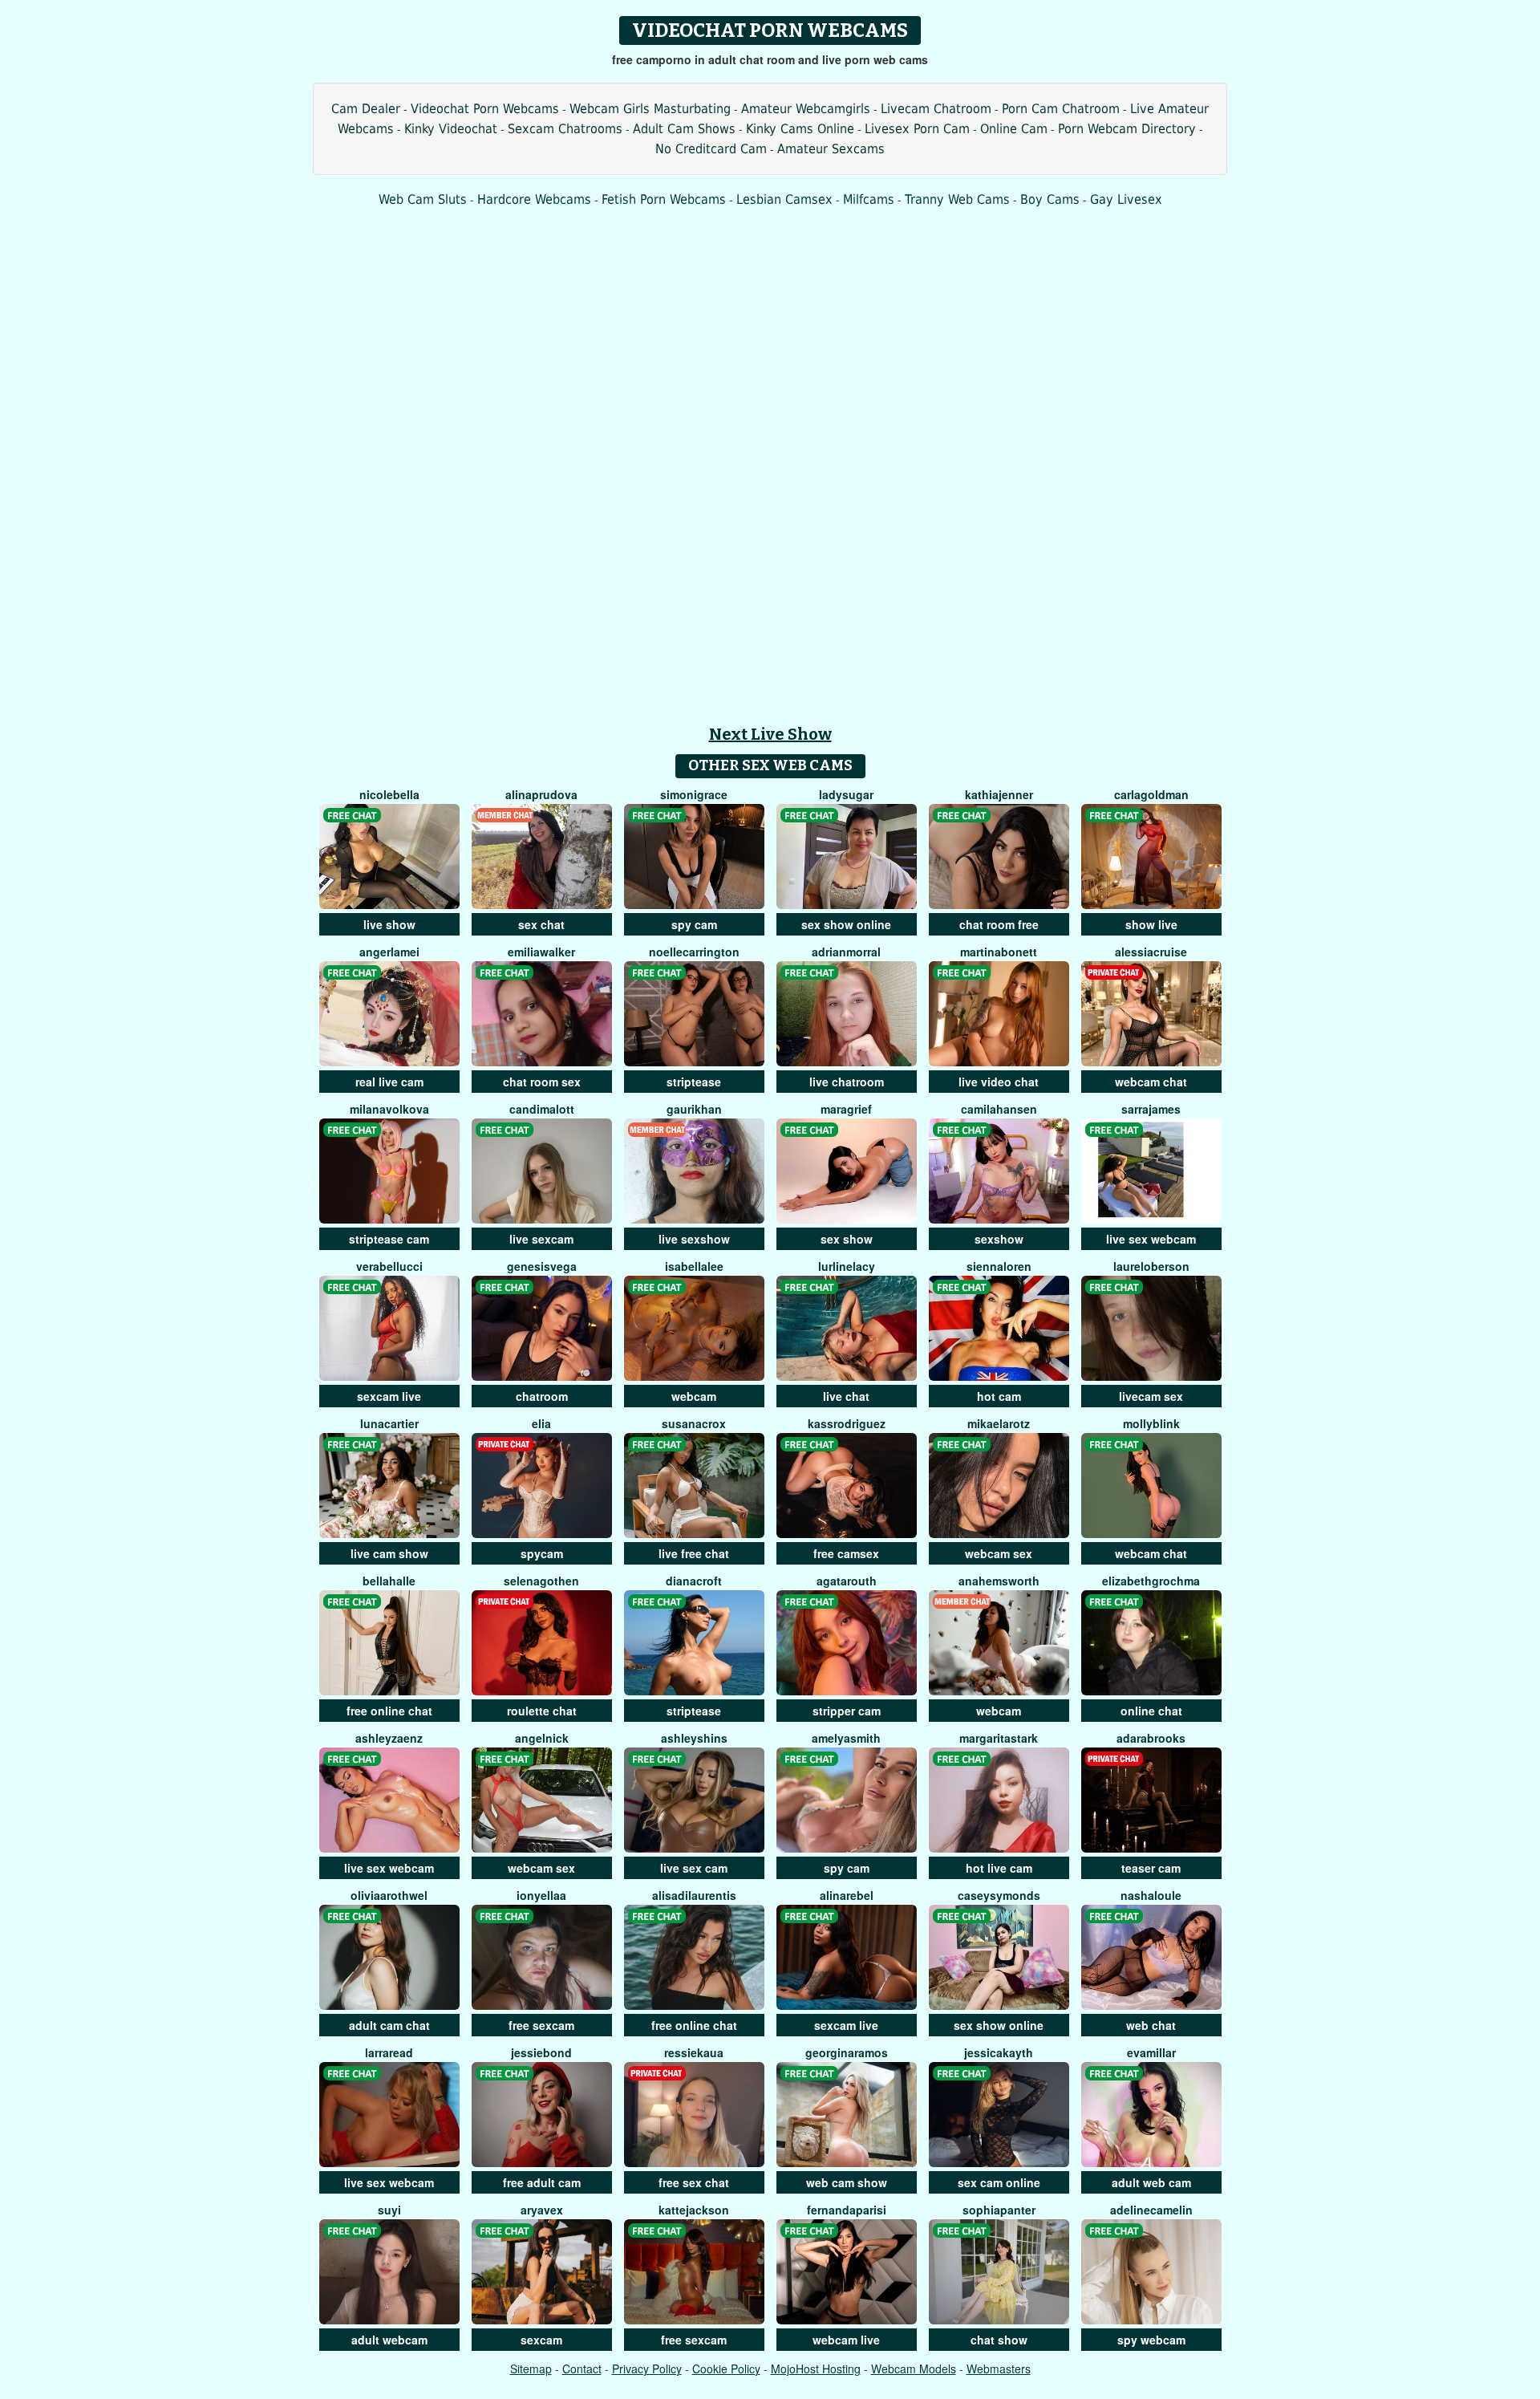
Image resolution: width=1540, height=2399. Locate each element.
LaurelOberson (1151, 1266)
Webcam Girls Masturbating (650, 109)
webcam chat (1151, 1082)
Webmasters (999, 2369)
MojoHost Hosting (816, 2369)
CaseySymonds (999, 1895)
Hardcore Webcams (534, 199)
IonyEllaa (541, 1895)
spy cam (694, 924)
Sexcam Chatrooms (565, 129)
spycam (542, 1553)
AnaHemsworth (999, 1581)
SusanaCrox (694, 1423)
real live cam (389, 1082)
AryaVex (542, 2210)
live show (389, 924)
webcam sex (999, 1553)
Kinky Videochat (451, 129)
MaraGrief (846, 1109)
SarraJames (1151, 1109)
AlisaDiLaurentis (694, 1895)
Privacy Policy (647, 2369)
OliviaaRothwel (389, 1895)
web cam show (847, 2182)
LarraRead (389, 2052)
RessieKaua (694, 2052)
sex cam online (999, 2182)
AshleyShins (694, 1738)
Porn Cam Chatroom (1061, 109)
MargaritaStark (999, 1738)
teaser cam (1151, 1868)
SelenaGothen (541, 1581)
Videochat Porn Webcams (485, 109)
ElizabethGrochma (1151, 1581)
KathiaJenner (999, 794)
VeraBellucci (389, 1266)
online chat (1151, 1711)
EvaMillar (1151, 2052)
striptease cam (389, 1239)
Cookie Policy (726, 2369)
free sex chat (694, 2182)
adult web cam (1151, 2182)
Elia (541, 1423)
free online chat (389, 1711)
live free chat (694, 1553)
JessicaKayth (999, 2052)
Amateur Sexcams (831, 149)
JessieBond (541, 2052)
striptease (694, 1082)
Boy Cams (1050, 199)
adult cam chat (389, 2025)
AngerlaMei (389, 952)
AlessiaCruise (1151, 952)
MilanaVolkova (389, 1109)
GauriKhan (694, 1109)
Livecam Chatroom (936, 109)
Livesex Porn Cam (917, 129)
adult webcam (389, 2340)
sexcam (541, 2340)
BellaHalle (389, 1581)
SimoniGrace (694, 794)
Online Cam (1014, 129)
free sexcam (541, 2025)
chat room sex (542, 1082)
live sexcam (541, 1239)
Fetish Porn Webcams (664, 199)
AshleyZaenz (389, 1738)
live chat (846, 1396)
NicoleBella (389, 794)
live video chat (999, 1082)
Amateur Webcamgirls (806, 109)
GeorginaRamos (847, 2052)
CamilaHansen (999, 1109)
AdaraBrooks (1151, 1738)
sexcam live (389, 1396)
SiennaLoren (999, 1266)
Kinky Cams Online (800, 129)
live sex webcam (1151, 1239)
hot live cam (999, 1868)
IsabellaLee (694, 1266)
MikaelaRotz (999, 1423)
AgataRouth (847, 1581)
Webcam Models (914, 2369)
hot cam (999, 1396)
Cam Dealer (366, 109)
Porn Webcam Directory (1127, 129)
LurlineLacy (847, 1266)
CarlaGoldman (1151, 794)
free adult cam (542, 2182)
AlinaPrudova (541, 794)
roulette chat (542, 1711)
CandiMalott (542, 1109)
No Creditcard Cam (711, 149)
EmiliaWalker (541, 952)
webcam (694, 1396)
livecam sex (1151, 1396)
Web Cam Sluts (423, 199)
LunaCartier (389, 1423)
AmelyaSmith (846, 1738)
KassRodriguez (847, 1423)
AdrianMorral (846, 952)
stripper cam (847, 1711)
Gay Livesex (1126, 199)
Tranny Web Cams (957, 199)
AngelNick (542, 1738)
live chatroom (847, 1082)
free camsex (846, 1553)
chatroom (542, 1396)
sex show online (846, 924)
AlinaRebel (847, 1895)
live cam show (389, 1553)
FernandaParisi (847, 2210)
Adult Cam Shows (684, 129)
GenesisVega (542, 1266)
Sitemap (531, 2369)
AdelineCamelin (1151, 2210)
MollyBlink (1151, 1423)
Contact (582, 2369)
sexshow (999, 1239)
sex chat (541, 924)
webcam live (846, 2340)
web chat (1151, 2025)
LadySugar (846, 794)
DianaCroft (694, 1581)
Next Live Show (770, 734)
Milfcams (869, 199)
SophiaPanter (999, 2210)
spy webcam (1151, 2340)
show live (1151, 924)
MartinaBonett (999, 952)
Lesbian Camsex (784, 199)
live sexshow (694, 1239)
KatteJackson (694, 2210)
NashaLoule (1151, 1895)
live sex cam (694, 1868)
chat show (999, 2340)
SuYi (389, 2210)
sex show (847, 1239)
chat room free (999, 924)
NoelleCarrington (694, 952)
